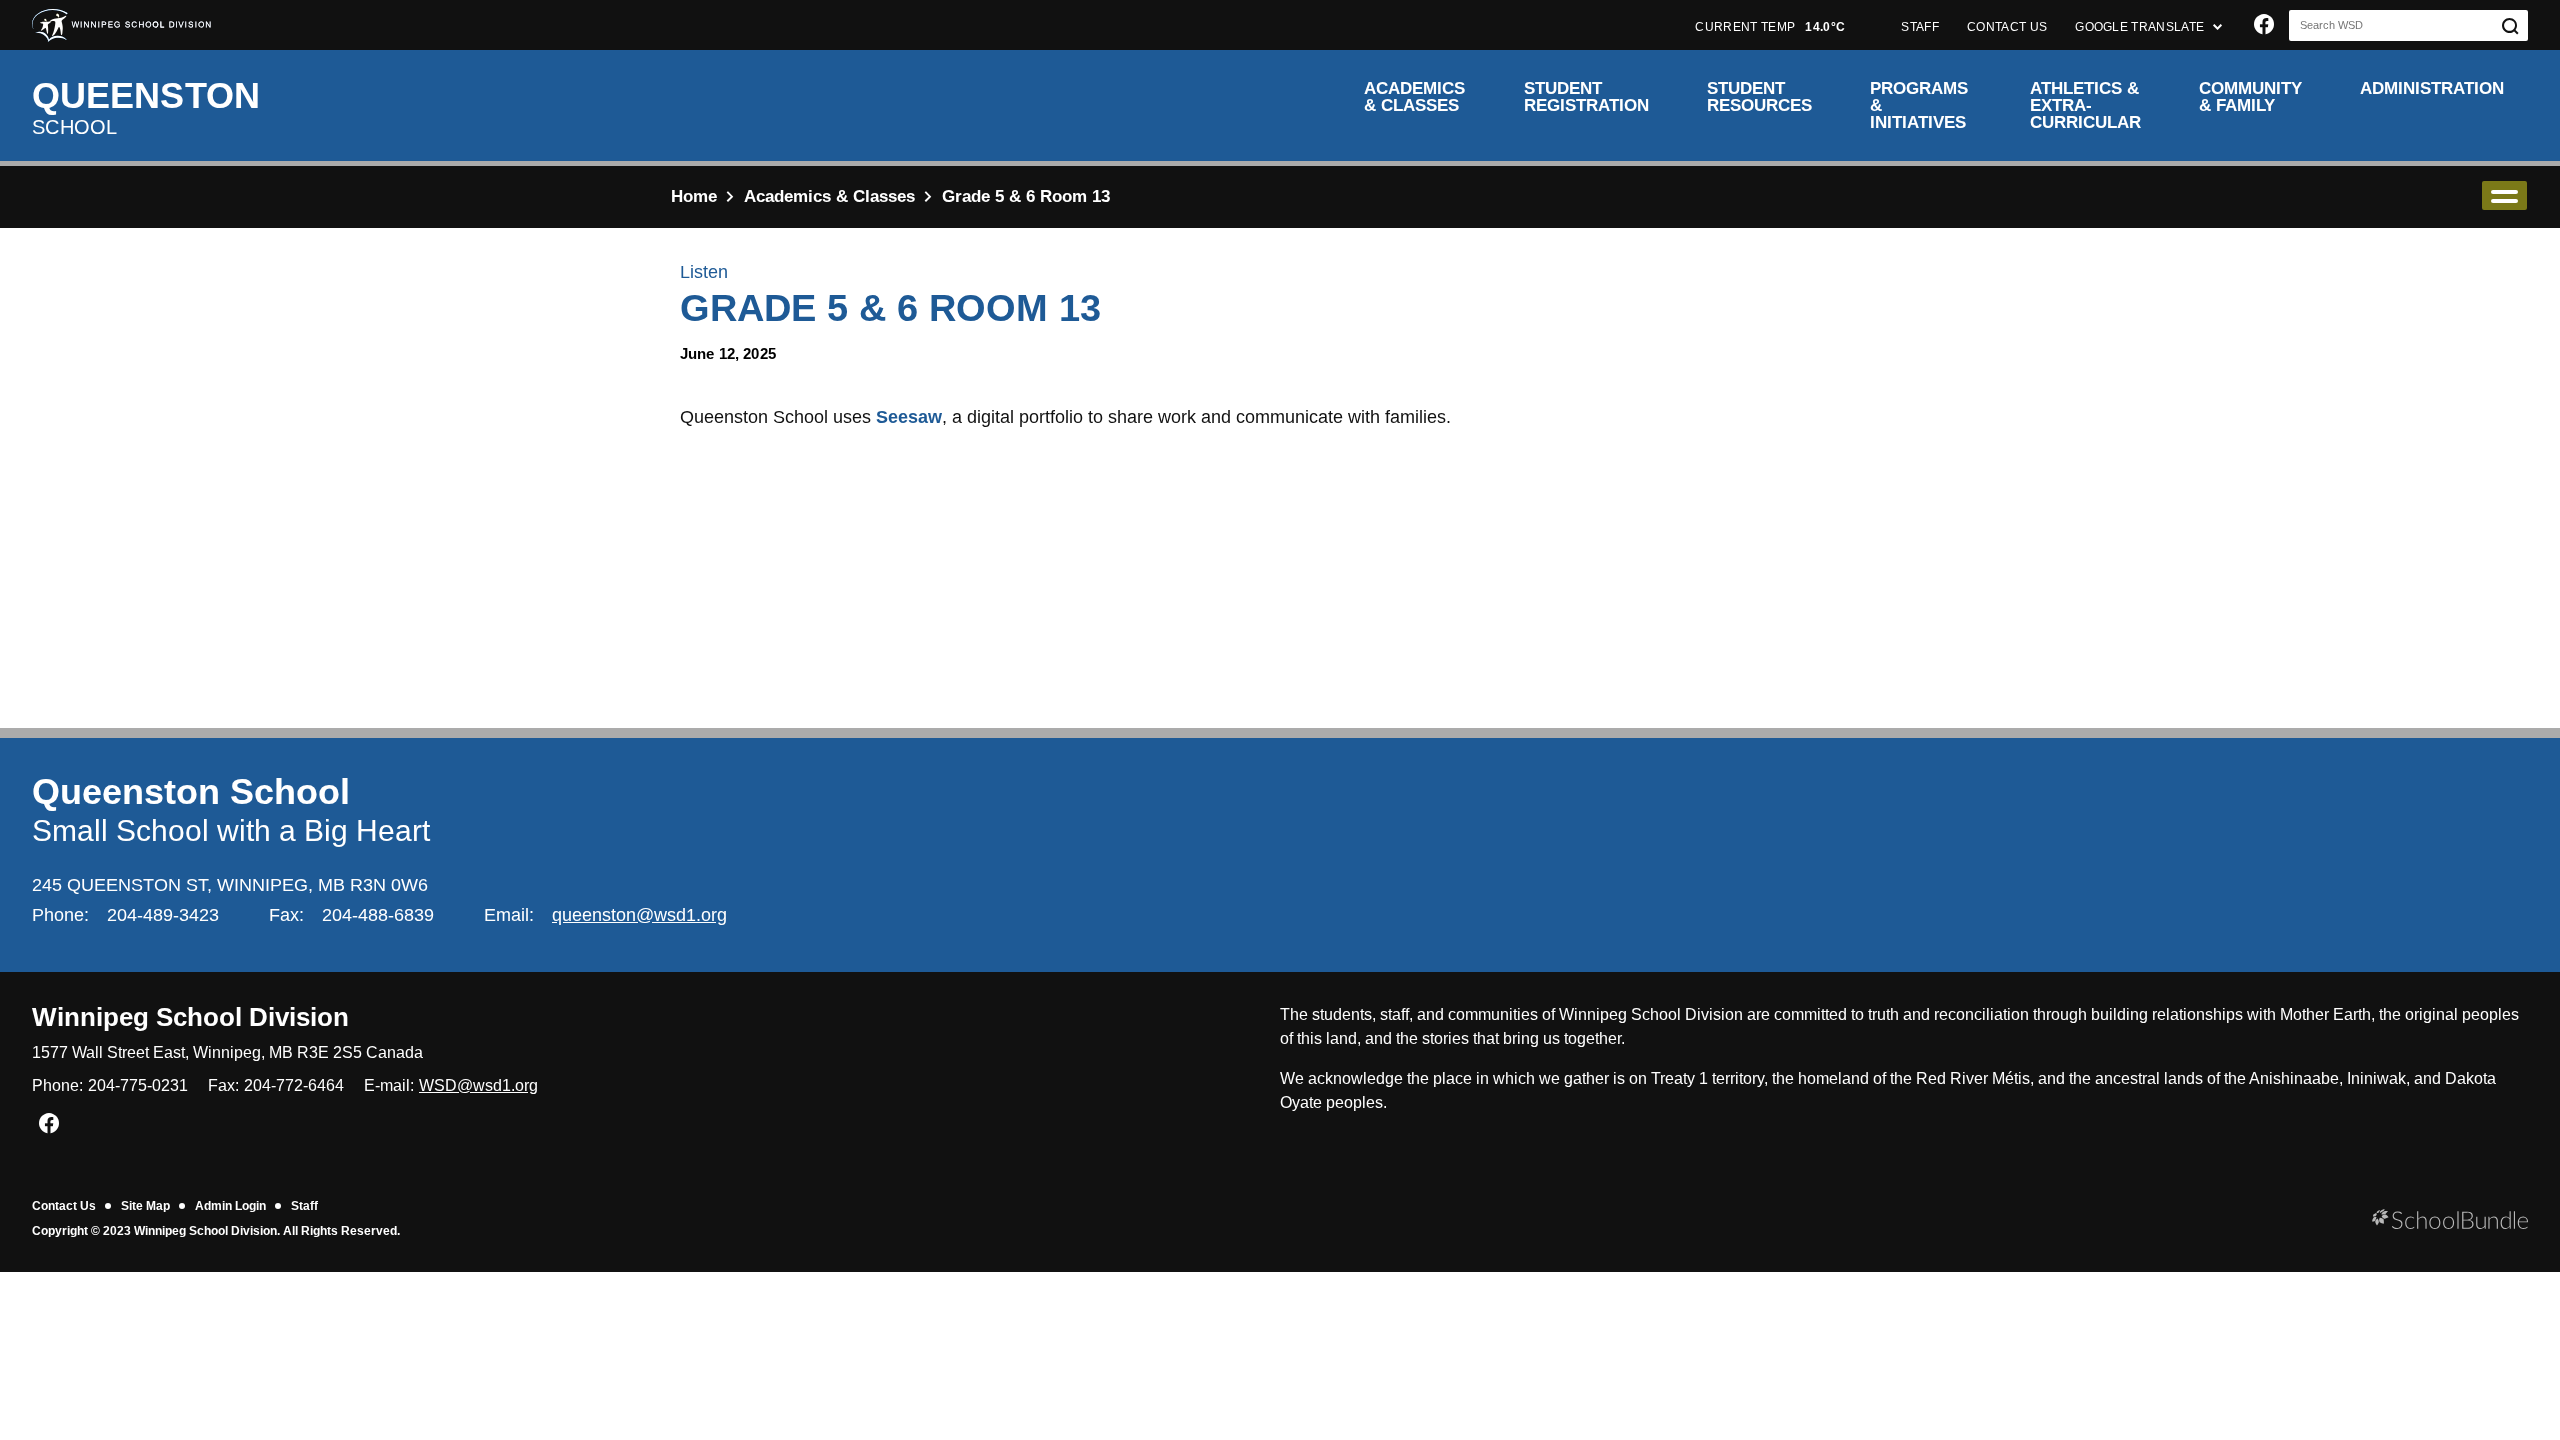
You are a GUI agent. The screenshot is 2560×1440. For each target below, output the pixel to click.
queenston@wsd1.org (639, 915)
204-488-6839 (378, 915)
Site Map (145, 1206)
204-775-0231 (138, 1085)
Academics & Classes (1414, 97)
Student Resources (1759, 97)
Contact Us (64, 1206)
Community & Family (2250, 97)
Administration (2432, 88)
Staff (304, 1206)
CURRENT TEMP (1770, 27)
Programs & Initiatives (1919, 105)
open (2504, 195)
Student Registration (1586, 97)
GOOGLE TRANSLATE (2141, 27)
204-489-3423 (163, 915)
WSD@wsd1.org (478, 1085)
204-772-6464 (294, 1085)
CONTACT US (2007, 27)
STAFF (1920, 27)
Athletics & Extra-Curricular (2085, 105)
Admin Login (230, 1206)
